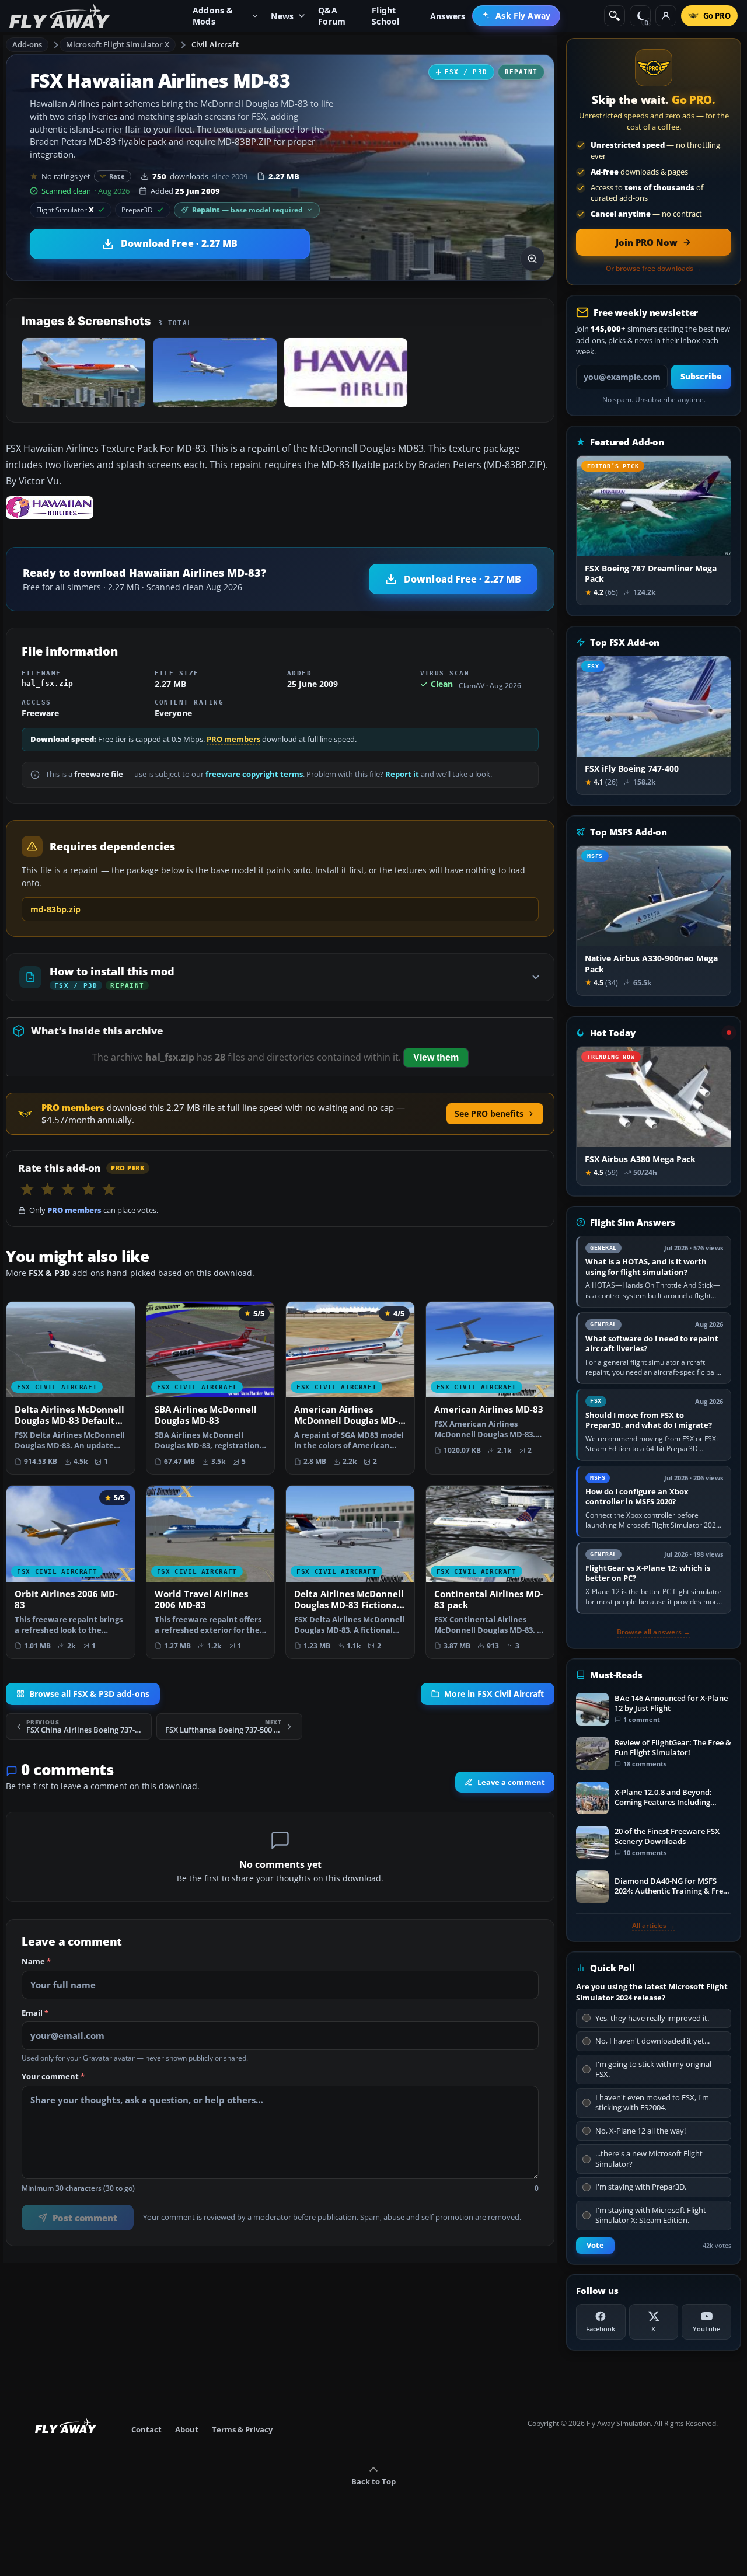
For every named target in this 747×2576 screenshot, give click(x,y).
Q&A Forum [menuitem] (332, 16)
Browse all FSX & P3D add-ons (89, 1694)
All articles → (654, 1926)
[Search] (615, 16)
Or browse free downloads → (654, 269)
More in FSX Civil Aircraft (494, 1694)
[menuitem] (516, 16)
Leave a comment (511, 1782)
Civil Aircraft (215, 44)
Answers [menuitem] (448, 16)
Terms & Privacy (242, 2429)
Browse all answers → (654, 1632)
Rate (117, 176)
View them (436, 1057)
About (187, 2429)
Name (36, 1962)
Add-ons (27, 44)
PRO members (233, 739)
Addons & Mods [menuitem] (213, 16)
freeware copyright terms (254, 774)
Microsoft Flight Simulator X (118, 44)
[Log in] (666, 16)
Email (35, 2013)
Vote (595, 2245)
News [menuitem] (282, 16)
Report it (402, 774)
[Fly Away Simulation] (60, 16)
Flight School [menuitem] (385, 16)
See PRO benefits (489, 1113)
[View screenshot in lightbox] (532, 259)
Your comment (53, 2077)
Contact (146, 2429)
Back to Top (373, 2481)
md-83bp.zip (55, 909)
